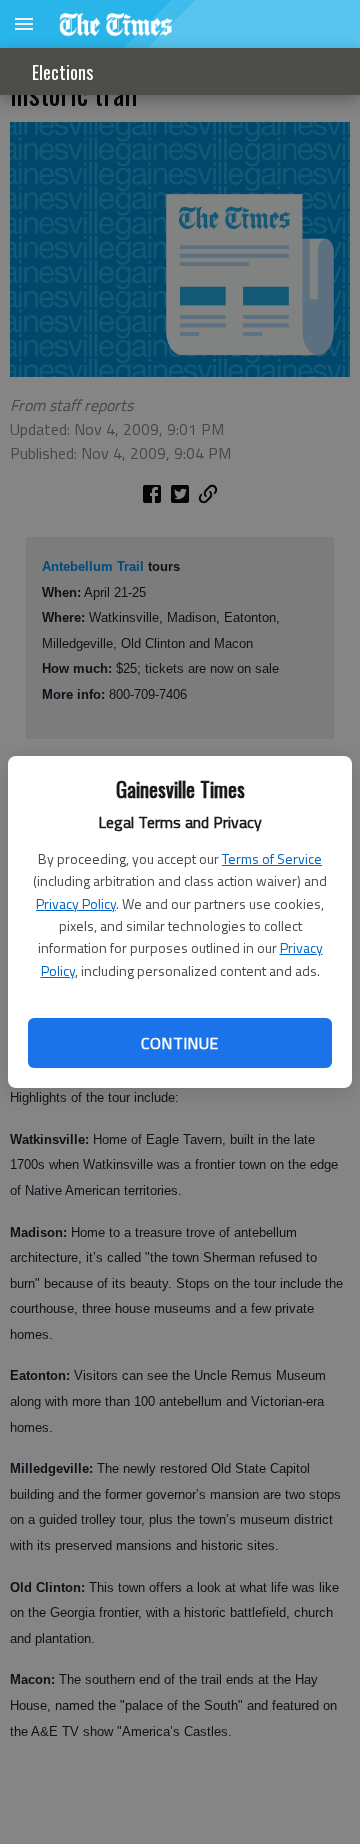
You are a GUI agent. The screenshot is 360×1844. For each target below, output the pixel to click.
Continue (179, 1043)
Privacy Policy (76, 903)
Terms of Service (272, 858)
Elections (62, 72)
